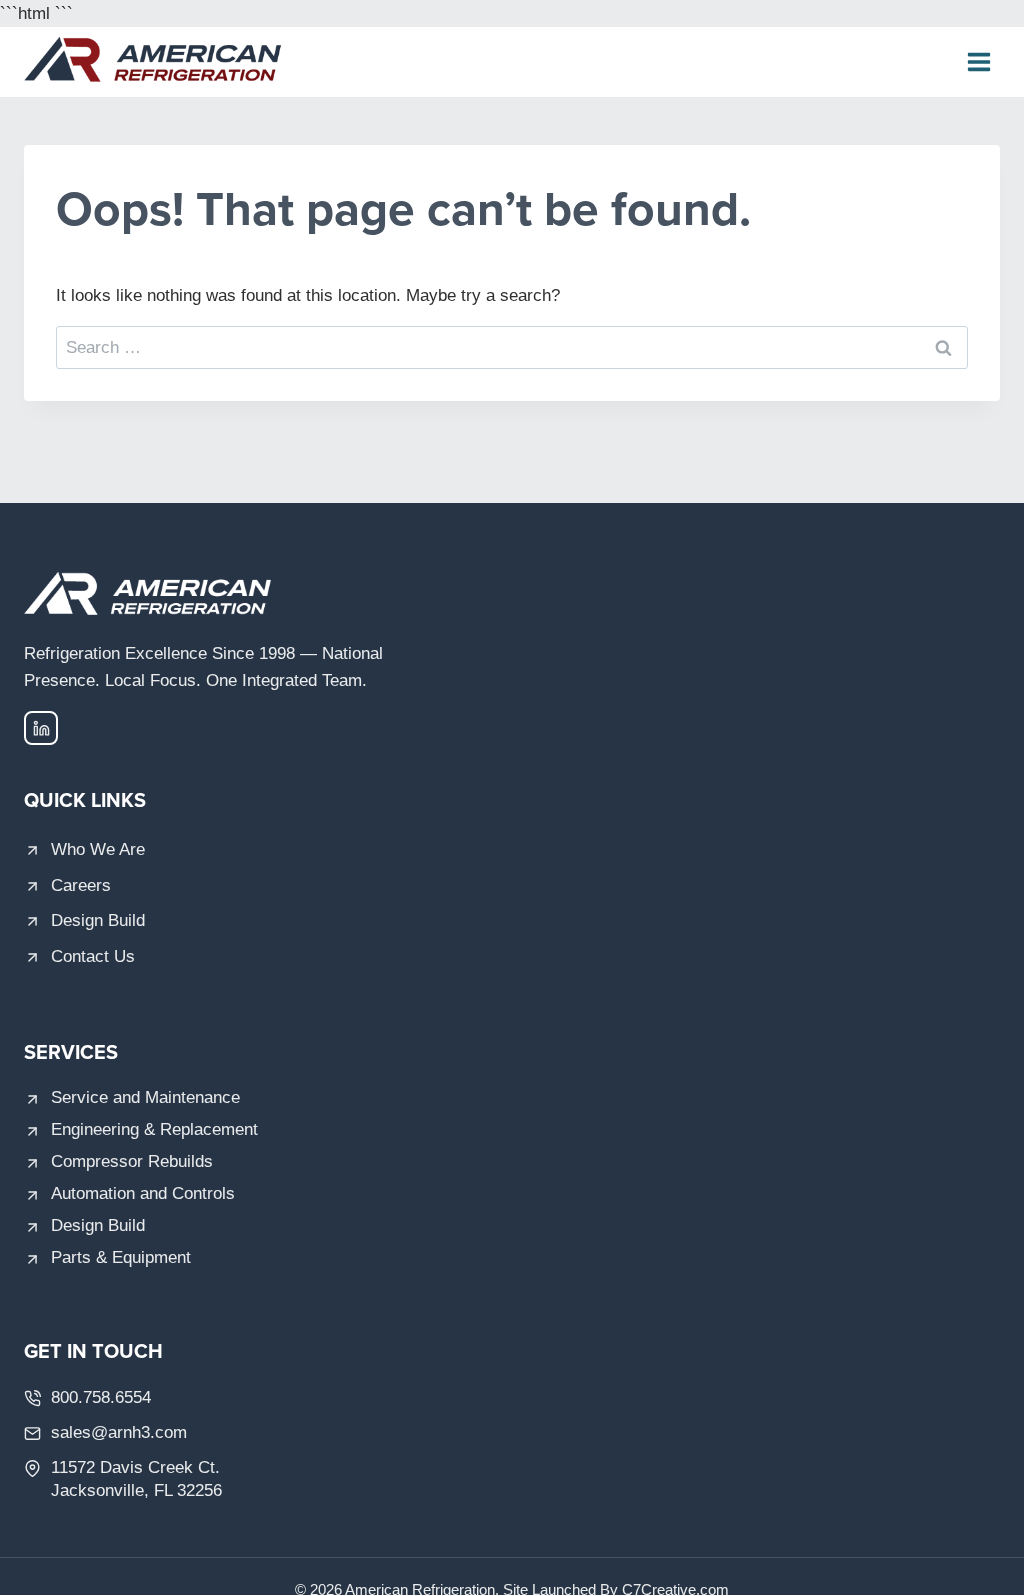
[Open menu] (978, 62)
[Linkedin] (41, 728)
